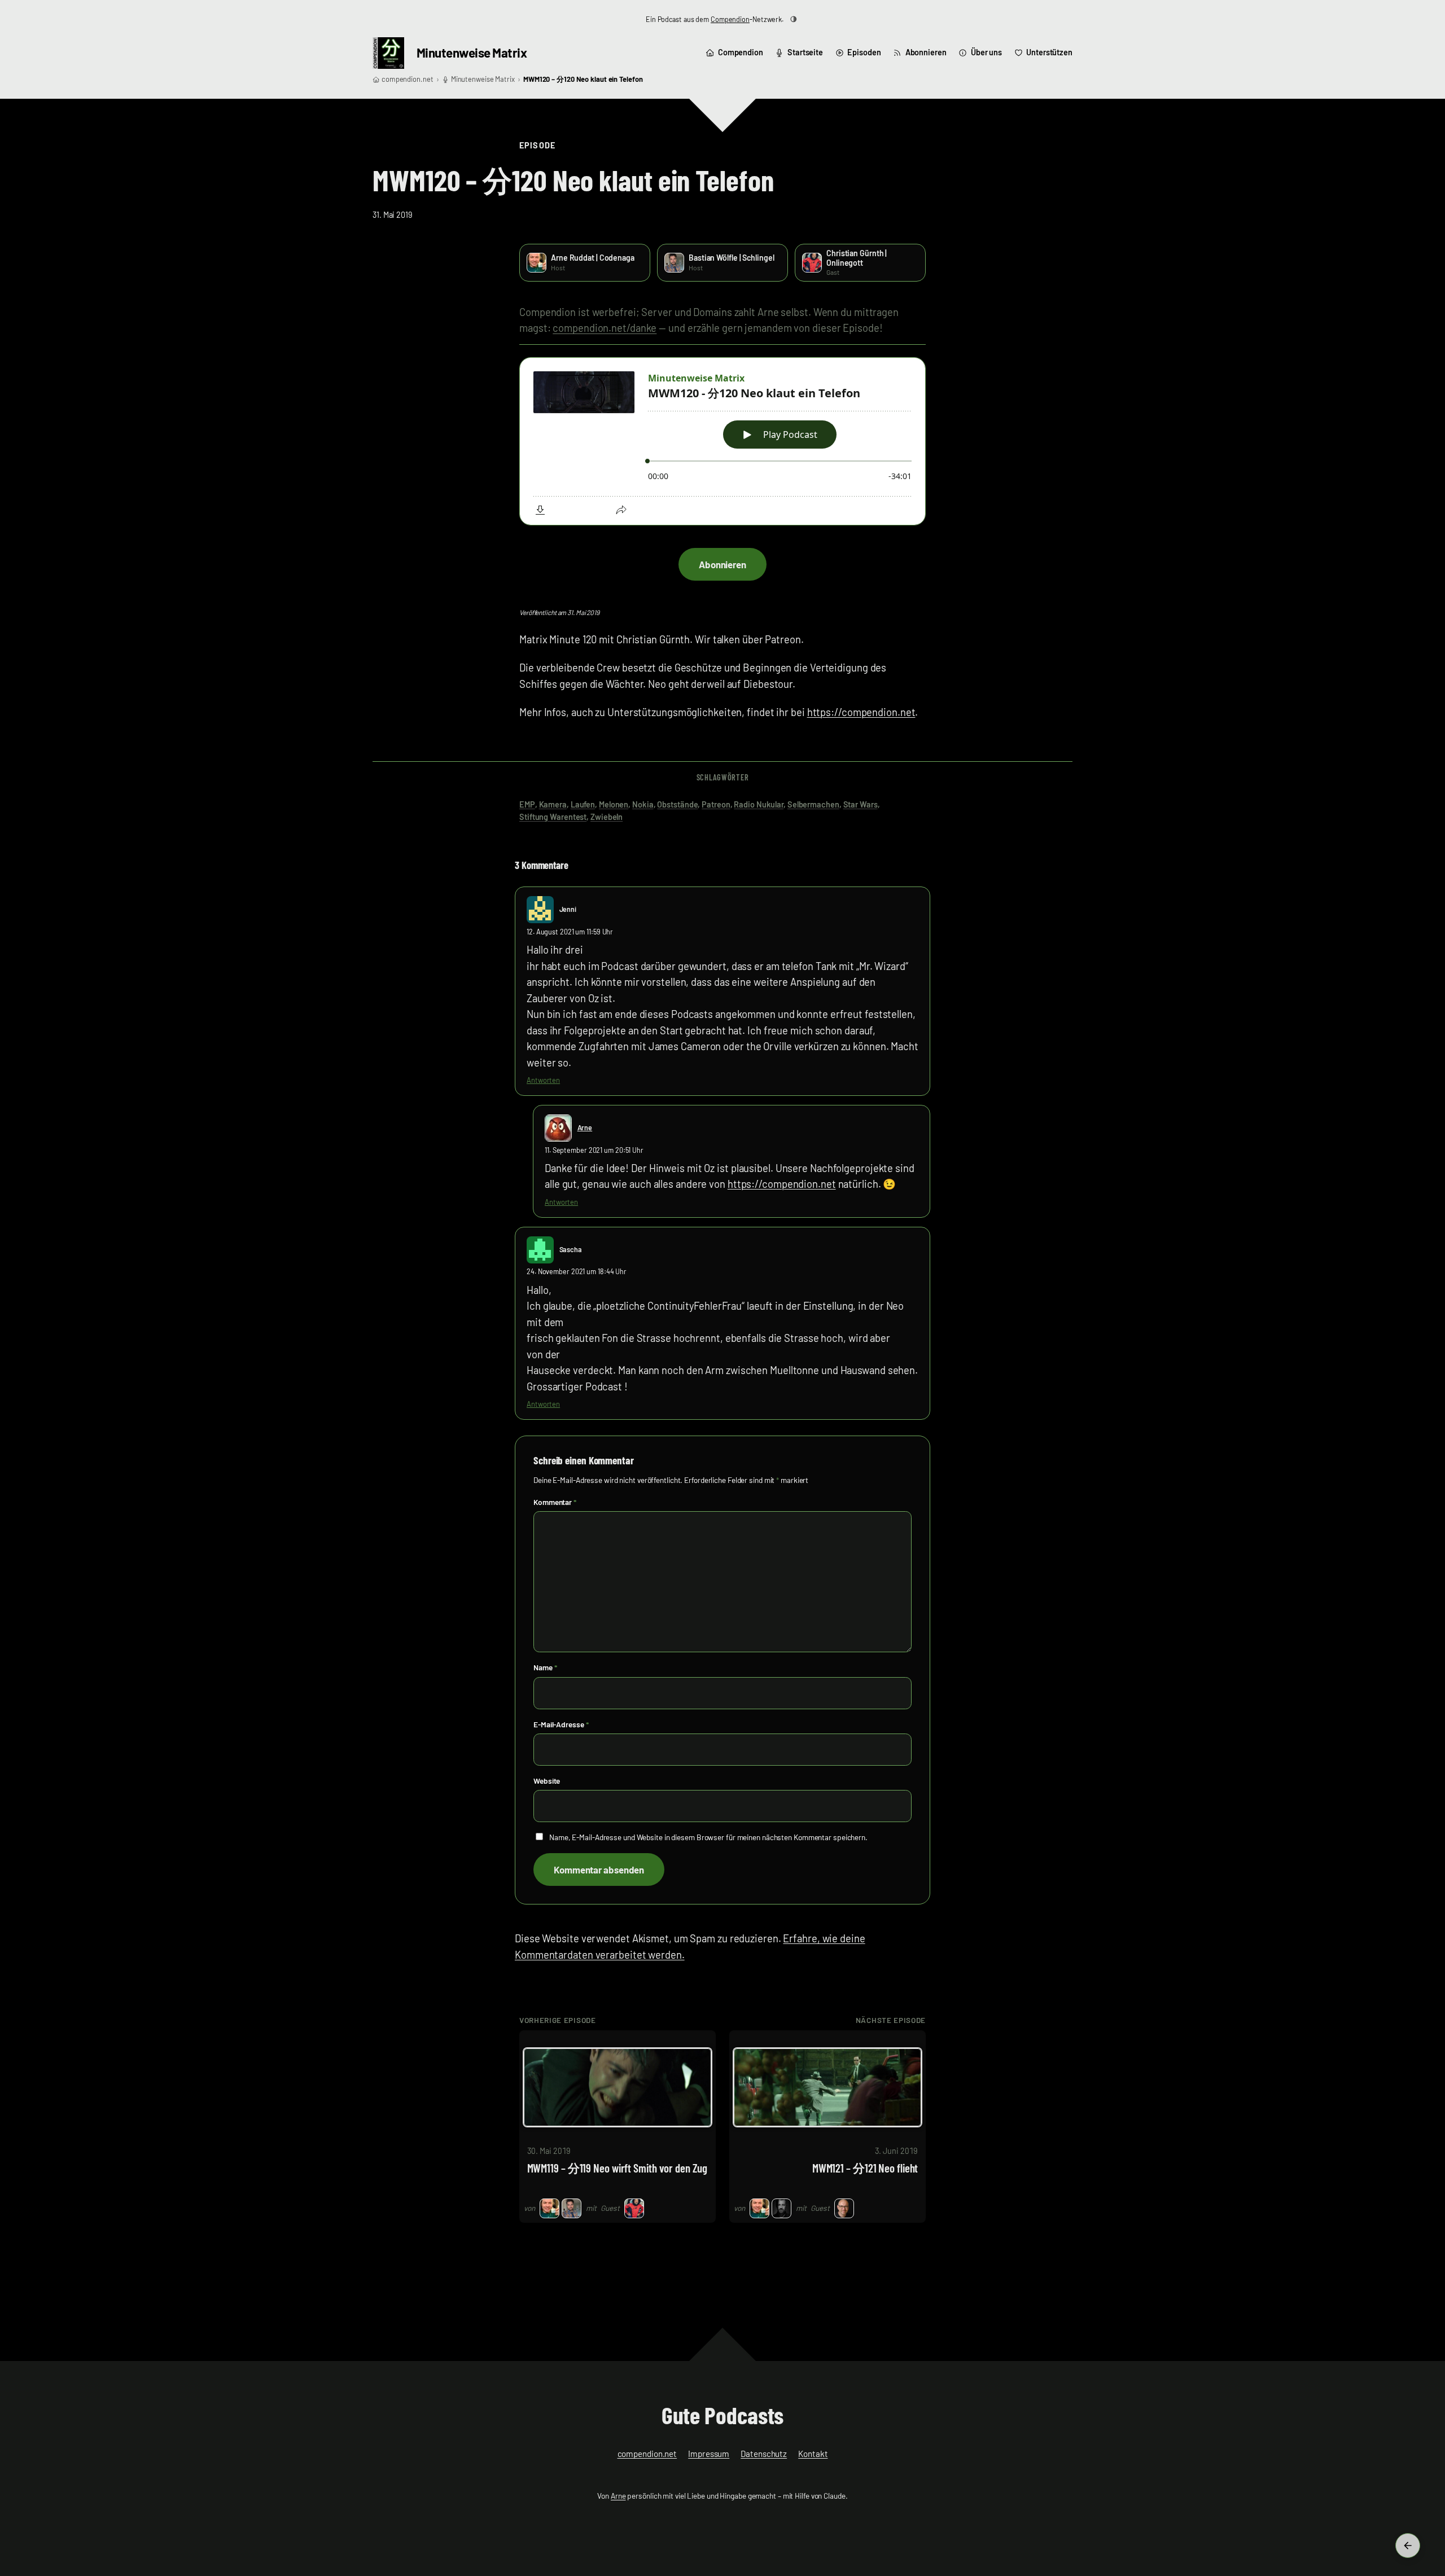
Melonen (614, 804)
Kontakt (813, 2454)
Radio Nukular (759, 804)
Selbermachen (813, 804)
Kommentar (555, 1502)
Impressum (709, 2454)
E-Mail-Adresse (561, 1724)
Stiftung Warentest (553, 817)
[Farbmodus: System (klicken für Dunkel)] (794, 19)
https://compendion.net (861, 712)
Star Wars (861, 804)
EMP (527, 804)
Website (547, 1781)
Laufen (583, 804)
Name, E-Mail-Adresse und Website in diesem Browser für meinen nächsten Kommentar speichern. (708, 1837)
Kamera (553, 804)
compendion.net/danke (605, 328)
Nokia (643, 804)
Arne (585, 1127)
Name (545, 1667)
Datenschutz (764, 2454)
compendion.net (408, 79)
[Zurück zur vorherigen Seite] (1408, 2546)
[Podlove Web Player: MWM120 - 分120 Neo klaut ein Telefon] (722, 442)
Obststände (677, 804)
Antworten (543, 1080)
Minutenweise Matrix (472, 52)
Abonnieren (722, 564)
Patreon (716, 804)
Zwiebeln (607, 817)
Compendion (730, 19)
